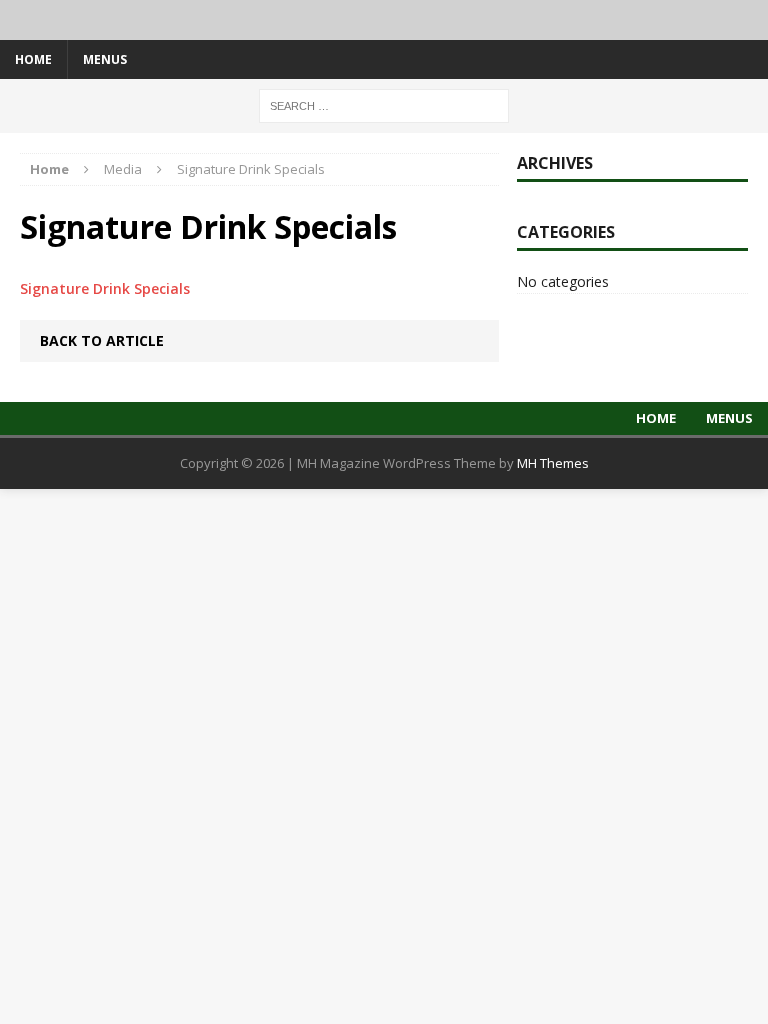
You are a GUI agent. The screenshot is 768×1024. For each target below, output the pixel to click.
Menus (105, 59)
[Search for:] (384, 104)
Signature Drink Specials (105, 288)
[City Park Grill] (384, 20)
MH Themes (553, 463)
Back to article (102, 340)
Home (33, 59)
